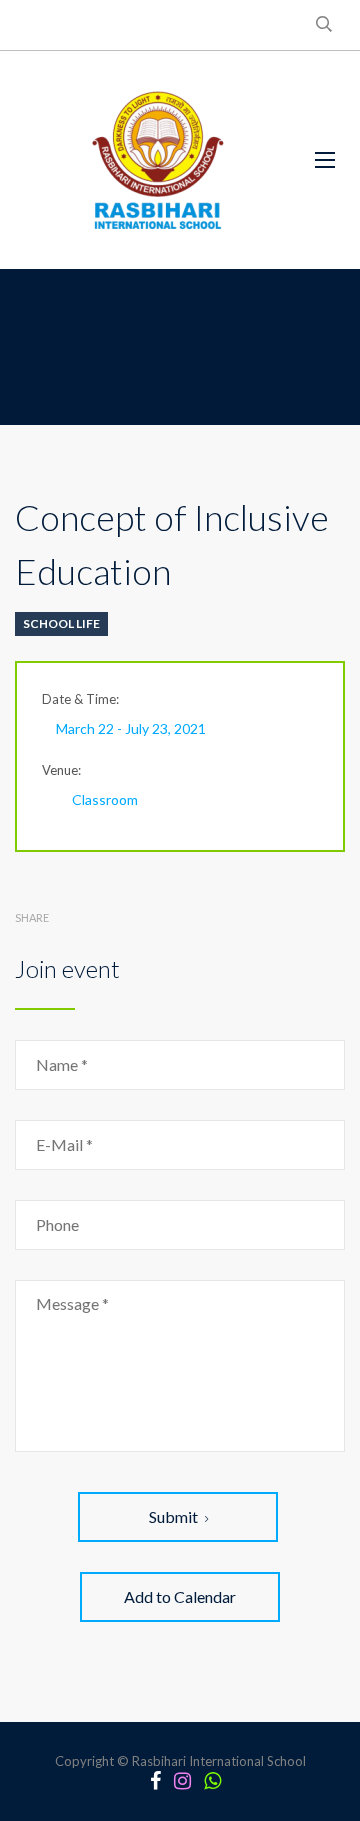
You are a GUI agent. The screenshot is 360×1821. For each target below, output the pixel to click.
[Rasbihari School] (150, 160)
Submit (173, 1516)
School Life (61, 623)
